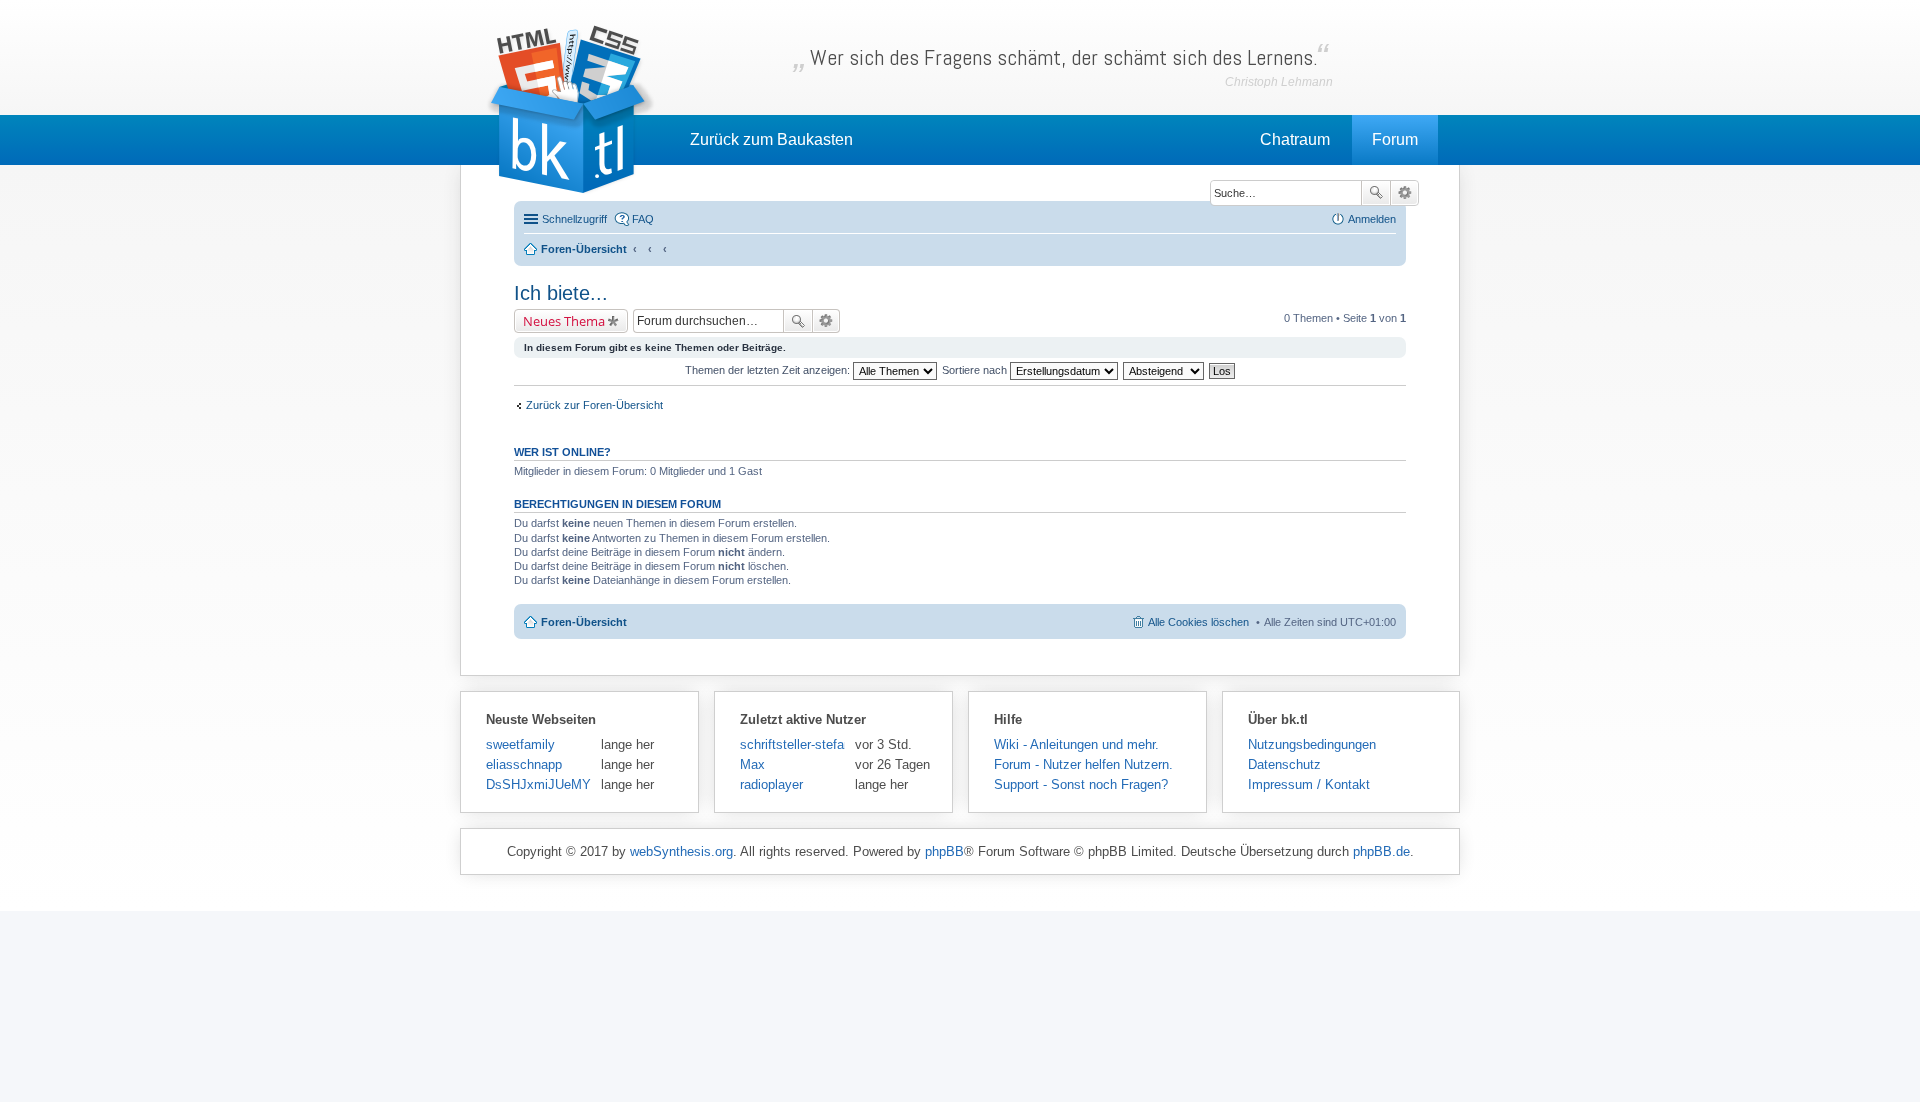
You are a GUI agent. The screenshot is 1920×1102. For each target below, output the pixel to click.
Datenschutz (1284, 764)
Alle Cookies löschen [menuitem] (1198, 622)
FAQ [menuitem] (643, 219)
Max (752, 764)
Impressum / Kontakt (1309, 784)
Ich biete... (561, 293)
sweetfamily (520, 744)
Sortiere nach (976, 370)
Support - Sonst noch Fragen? (1081, 784)
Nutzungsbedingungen (1312, 744)
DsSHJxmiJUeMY (538, 784)
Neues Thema (564, 321)
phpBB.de (1381, 851)
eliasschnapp (524, 764)
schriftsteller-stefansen (792, 744)
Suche (1376, 193)
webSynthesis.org (681, 851)
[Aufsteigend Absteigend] (1164, 370)
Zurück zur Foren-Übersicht (594, 405)
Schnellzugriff (574, 219)
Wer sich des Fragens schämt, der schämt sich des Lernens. (1064, 57)
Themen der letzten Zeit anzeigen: (769, 370)
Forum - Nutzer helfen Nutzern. (1083, 764)
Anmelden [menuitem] (1372, 219)
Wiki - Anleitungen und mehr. (1076, 744)
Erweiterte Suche (1404, 193)
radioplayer (771, 784)
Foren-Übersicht (584, 622)
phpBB (944, 851)
